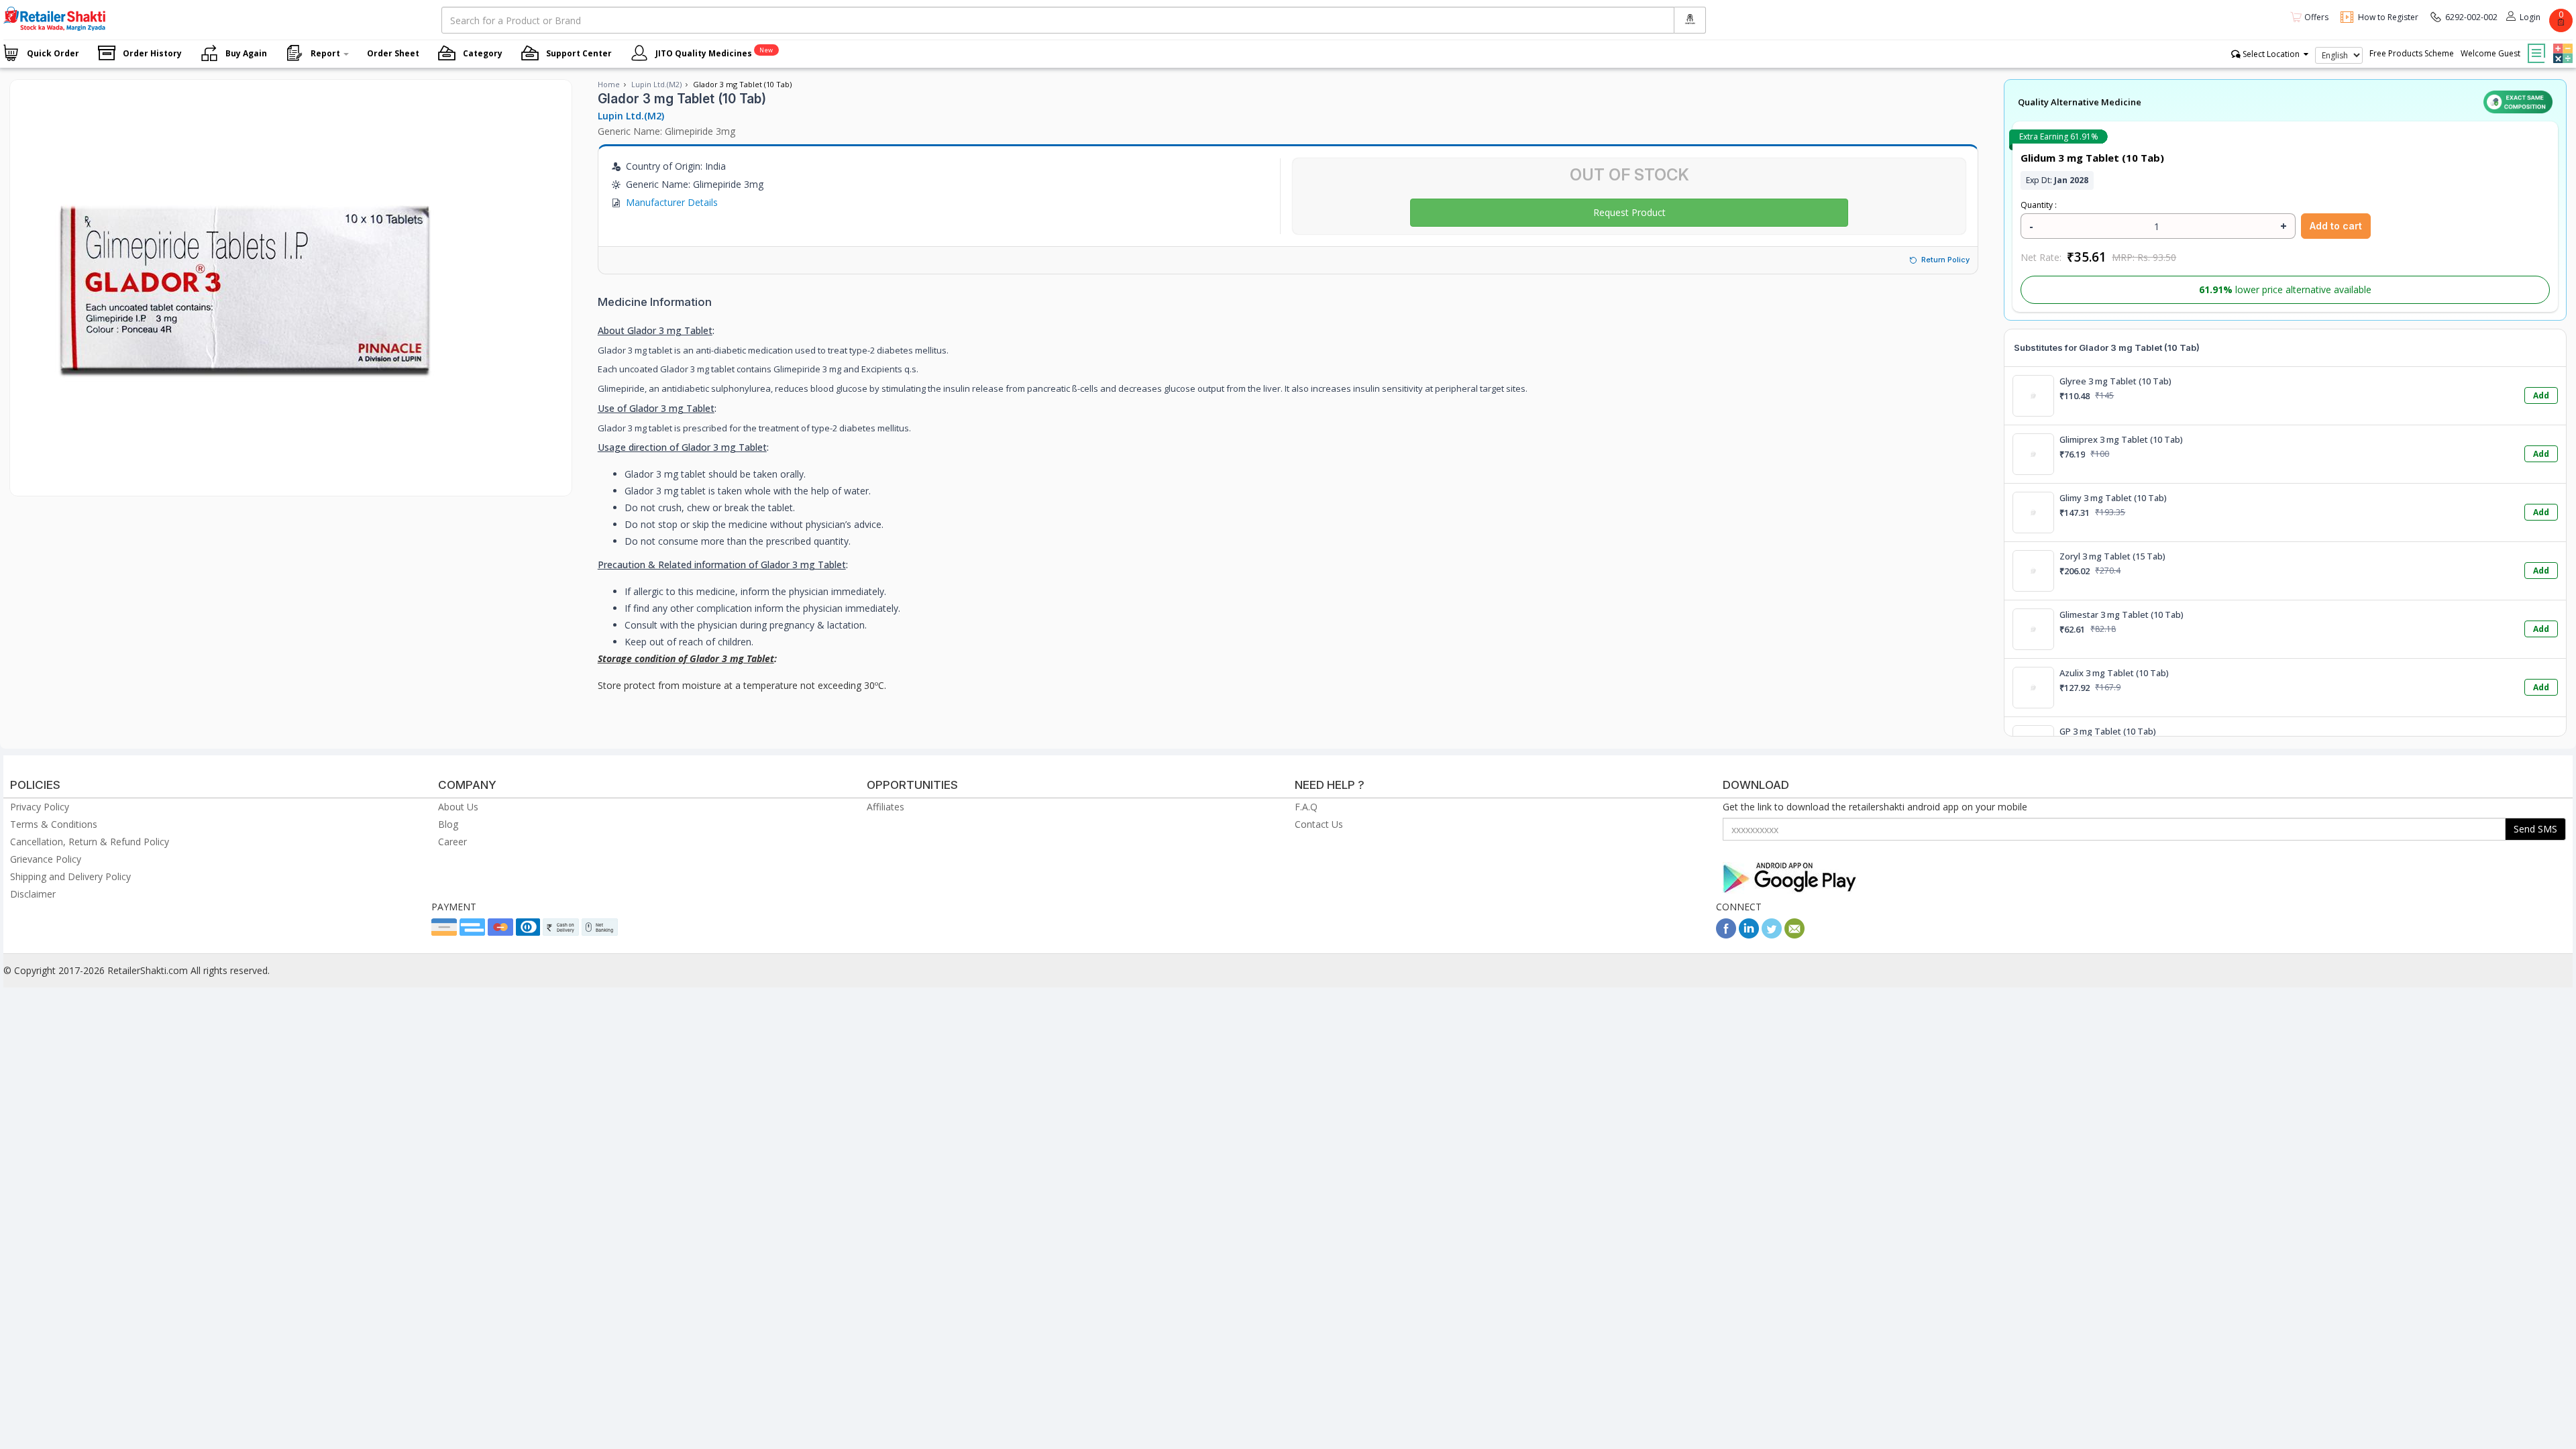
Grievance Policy (46, 859)
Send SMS (2535, 829)
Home (609, 84)
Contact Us (1319, 824)
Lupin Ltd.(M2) (656, 84)
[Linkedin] (1749, 935)
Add (2541, 395)
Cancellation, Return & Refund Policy (90, 842)
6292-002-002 (2471, 17)
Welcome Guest (2490, 53)
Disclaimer (33, 894)
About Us (458, 807)
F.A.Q (1306, 807)
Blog (448, 824)
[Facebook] (1726, 935)
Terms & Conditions (54, 824)
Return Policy (1945, 260)
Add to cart (2336, 226)
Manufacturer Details (672, 202)
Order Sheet (393, 53)
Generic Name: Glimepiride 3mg (666, 131)
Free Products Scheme (2412, 53)
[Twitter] (1772, 935)
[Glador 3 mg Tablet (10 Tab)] (245, 482)
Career (452, 842)
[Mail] (1794, 935)
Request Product (1629, 212)
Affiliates (885, 807)
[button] (2561, 44)
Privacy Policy (40, 807)
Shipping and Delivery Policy (70, 876)
